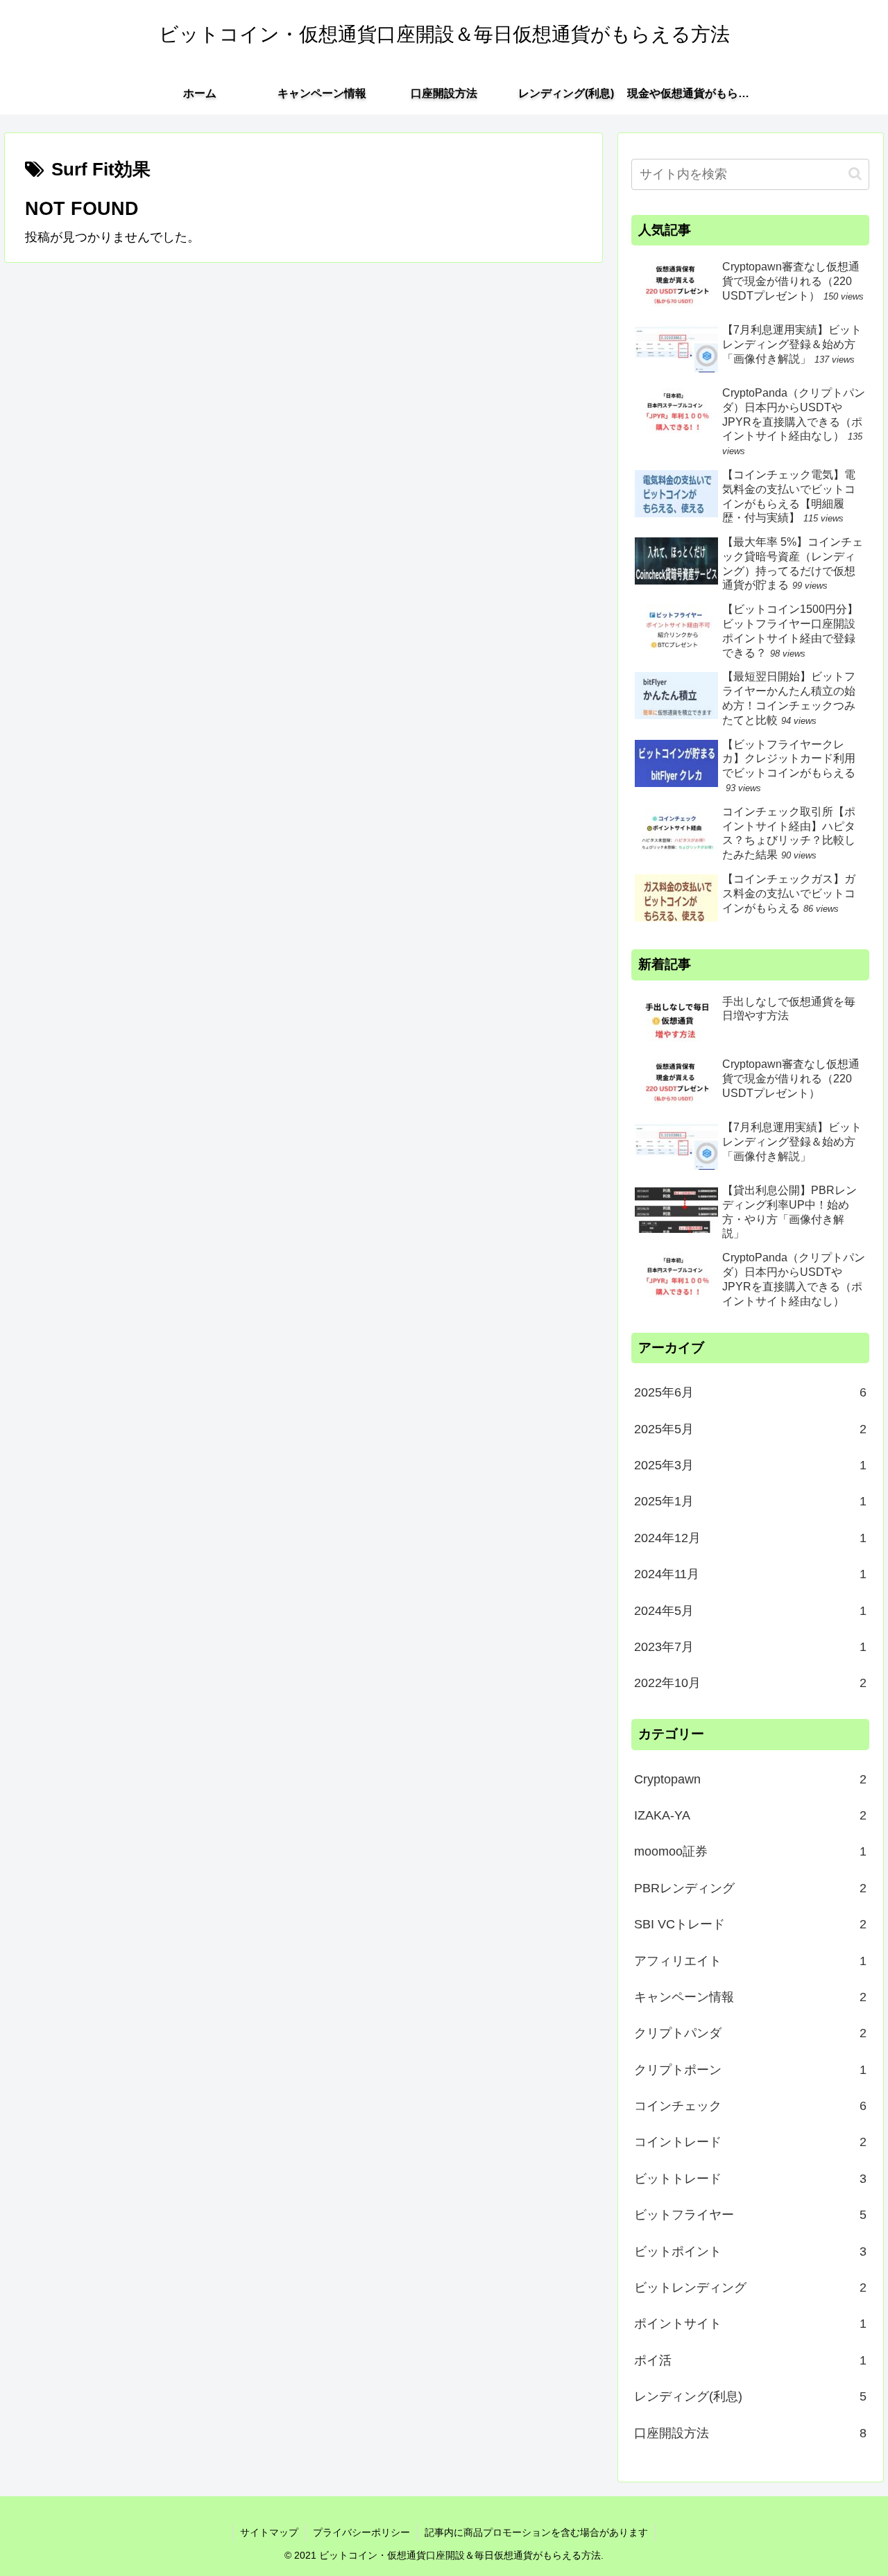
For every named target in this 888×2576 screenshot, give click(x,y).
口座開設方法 (751, 2432)
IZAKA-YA (751, 1815)
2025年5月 (751, 1428)
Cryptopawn (751, 1779)
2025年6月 (751, 1392)
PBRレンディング (751, 1888)
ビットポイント (751, 2251)
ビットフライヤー (751, 2215)
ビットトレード (751, 2179)
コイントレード (751, 2142)
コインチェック (751, 2106)
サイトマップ (269, 2532)
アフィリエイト (751, 1960)
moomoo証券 (751, 1851)
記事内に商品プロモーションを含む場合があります (536, 2532)
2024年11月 (751, 1574)
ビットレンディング (751, 2288)
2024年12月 (751, 1538)
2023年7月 (751, 1647)
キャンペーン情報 (751, 1997)
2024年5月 (751, 1610)
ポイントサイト (751, 2324)
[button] (855, 174)
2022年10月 (751, 1683)
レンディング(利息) (751, 2396)
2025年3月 (751, 1465)
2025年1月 (751, 1501)
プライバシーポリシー (361, 2532)
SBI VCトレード (751, 1924)
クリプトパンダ (751, 2033)
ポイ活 (751, 2360)
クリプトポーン (751, 2069)
